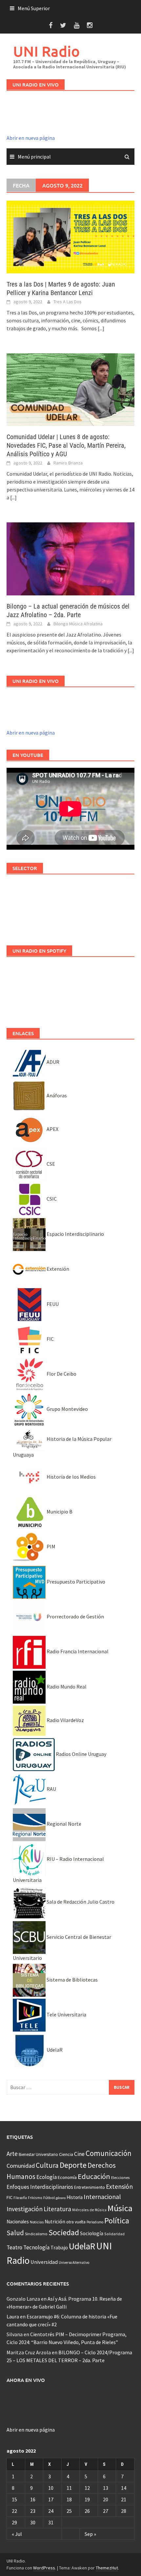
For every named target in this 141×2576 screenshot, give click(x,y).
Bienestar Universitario (38, 2154)
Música (120, 2208)
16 (33, 2499)
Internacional (102, 2197)
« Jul (17, 2534)
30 (33, 2522)
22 (14, 2511)
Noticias (37, 2222)
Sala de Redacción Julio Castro (80, 1902)
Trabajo (59, 2247)
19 (87, 2499)
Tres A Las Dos (68, 302)
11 (69, 2488)
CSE (50, 1164)
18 (69, 2499)
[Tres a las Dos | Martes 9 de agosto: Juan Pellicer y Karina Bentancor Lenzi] (70, 237)
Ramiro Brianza (68, 463)
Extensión (57, 1269)
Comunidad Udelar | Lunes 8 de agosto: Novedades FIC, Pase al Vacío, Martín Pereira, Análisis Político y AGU (66, 445)
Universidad (44, 2262)
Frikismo (35, 2198)
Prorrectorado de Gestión (75, 1616)
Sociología (92, 2233)
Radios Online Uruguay (81, 1754)
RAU (51, 1789)
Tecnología (36, 2247)
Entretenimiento (90, 2187)
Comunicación (109, 2153)
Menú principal (34, 157)
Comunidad (21, 2166)
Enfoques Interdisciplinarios (40, 2187)
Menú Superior (34, 8)
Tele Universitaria (66, 2014)
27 (106, 2511)
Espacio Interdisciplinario (75, 1234)
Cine (79, 2154)
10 (51, 2488)
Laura (13, 2316)
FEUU (52, 1304)
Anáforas (56, 1095)
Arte (12, 2154)
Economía (67, 2177)
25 (69, 2511)
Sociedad (64, 2232)
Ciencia (66, 2154)
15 (14, 2499)
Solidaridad (114, 2234)
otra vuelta (76, 2222)
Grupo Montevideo (67, 1409)
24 (51, 2511)
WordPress (44, 2568)
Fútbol (49, 2198)
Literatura (57, 2209)
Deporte (73, 2165)
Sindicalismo (36, 2234)
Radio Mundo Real (66, 1687)
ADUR (52, 1062)
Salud (15, 2233)
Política (117, 2221)
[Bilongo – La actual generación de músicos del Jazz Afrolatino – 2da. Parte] (70, 558)
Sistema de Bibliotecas (72, 1980)
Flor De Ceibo (61, 1374)
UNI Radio (46, 51)
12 (87, 2488)
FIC (50, 1339)
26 (87, 2511)
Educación (94, 2176)
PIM (50, 1546)
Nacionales (18, 2222)
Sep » (90, 2534)
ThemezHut (107, 2568)
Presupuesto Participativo (75, 1582)
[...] (101, 328)
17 (51, 2499)
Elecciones (120, 2177)
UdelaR (54, 2050)
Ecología (47, 2177)
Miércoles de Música (89, 2210)
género (61, 2198)
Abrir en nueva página (31, 138)
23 (33, 2511)
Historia (75, 2197)
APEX (52, 1129)
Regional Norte (63, 1824)
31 (51, 2522)
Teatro (14, 2247)
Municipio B (59, 1512)
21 (124, 2499)
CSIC (51, 1199)
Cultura (47, 2165)
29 (14, 2522)
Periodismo (95, 2222)
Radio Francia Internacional (77, 1651)
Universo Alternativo (74, 2263)
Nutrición (55, 2222)
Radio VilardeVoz (65, 1720)
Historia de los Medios (71, 1477)
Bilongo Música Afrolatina (78, 624)
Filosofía (20, 2198)
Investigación (25, 2209)
